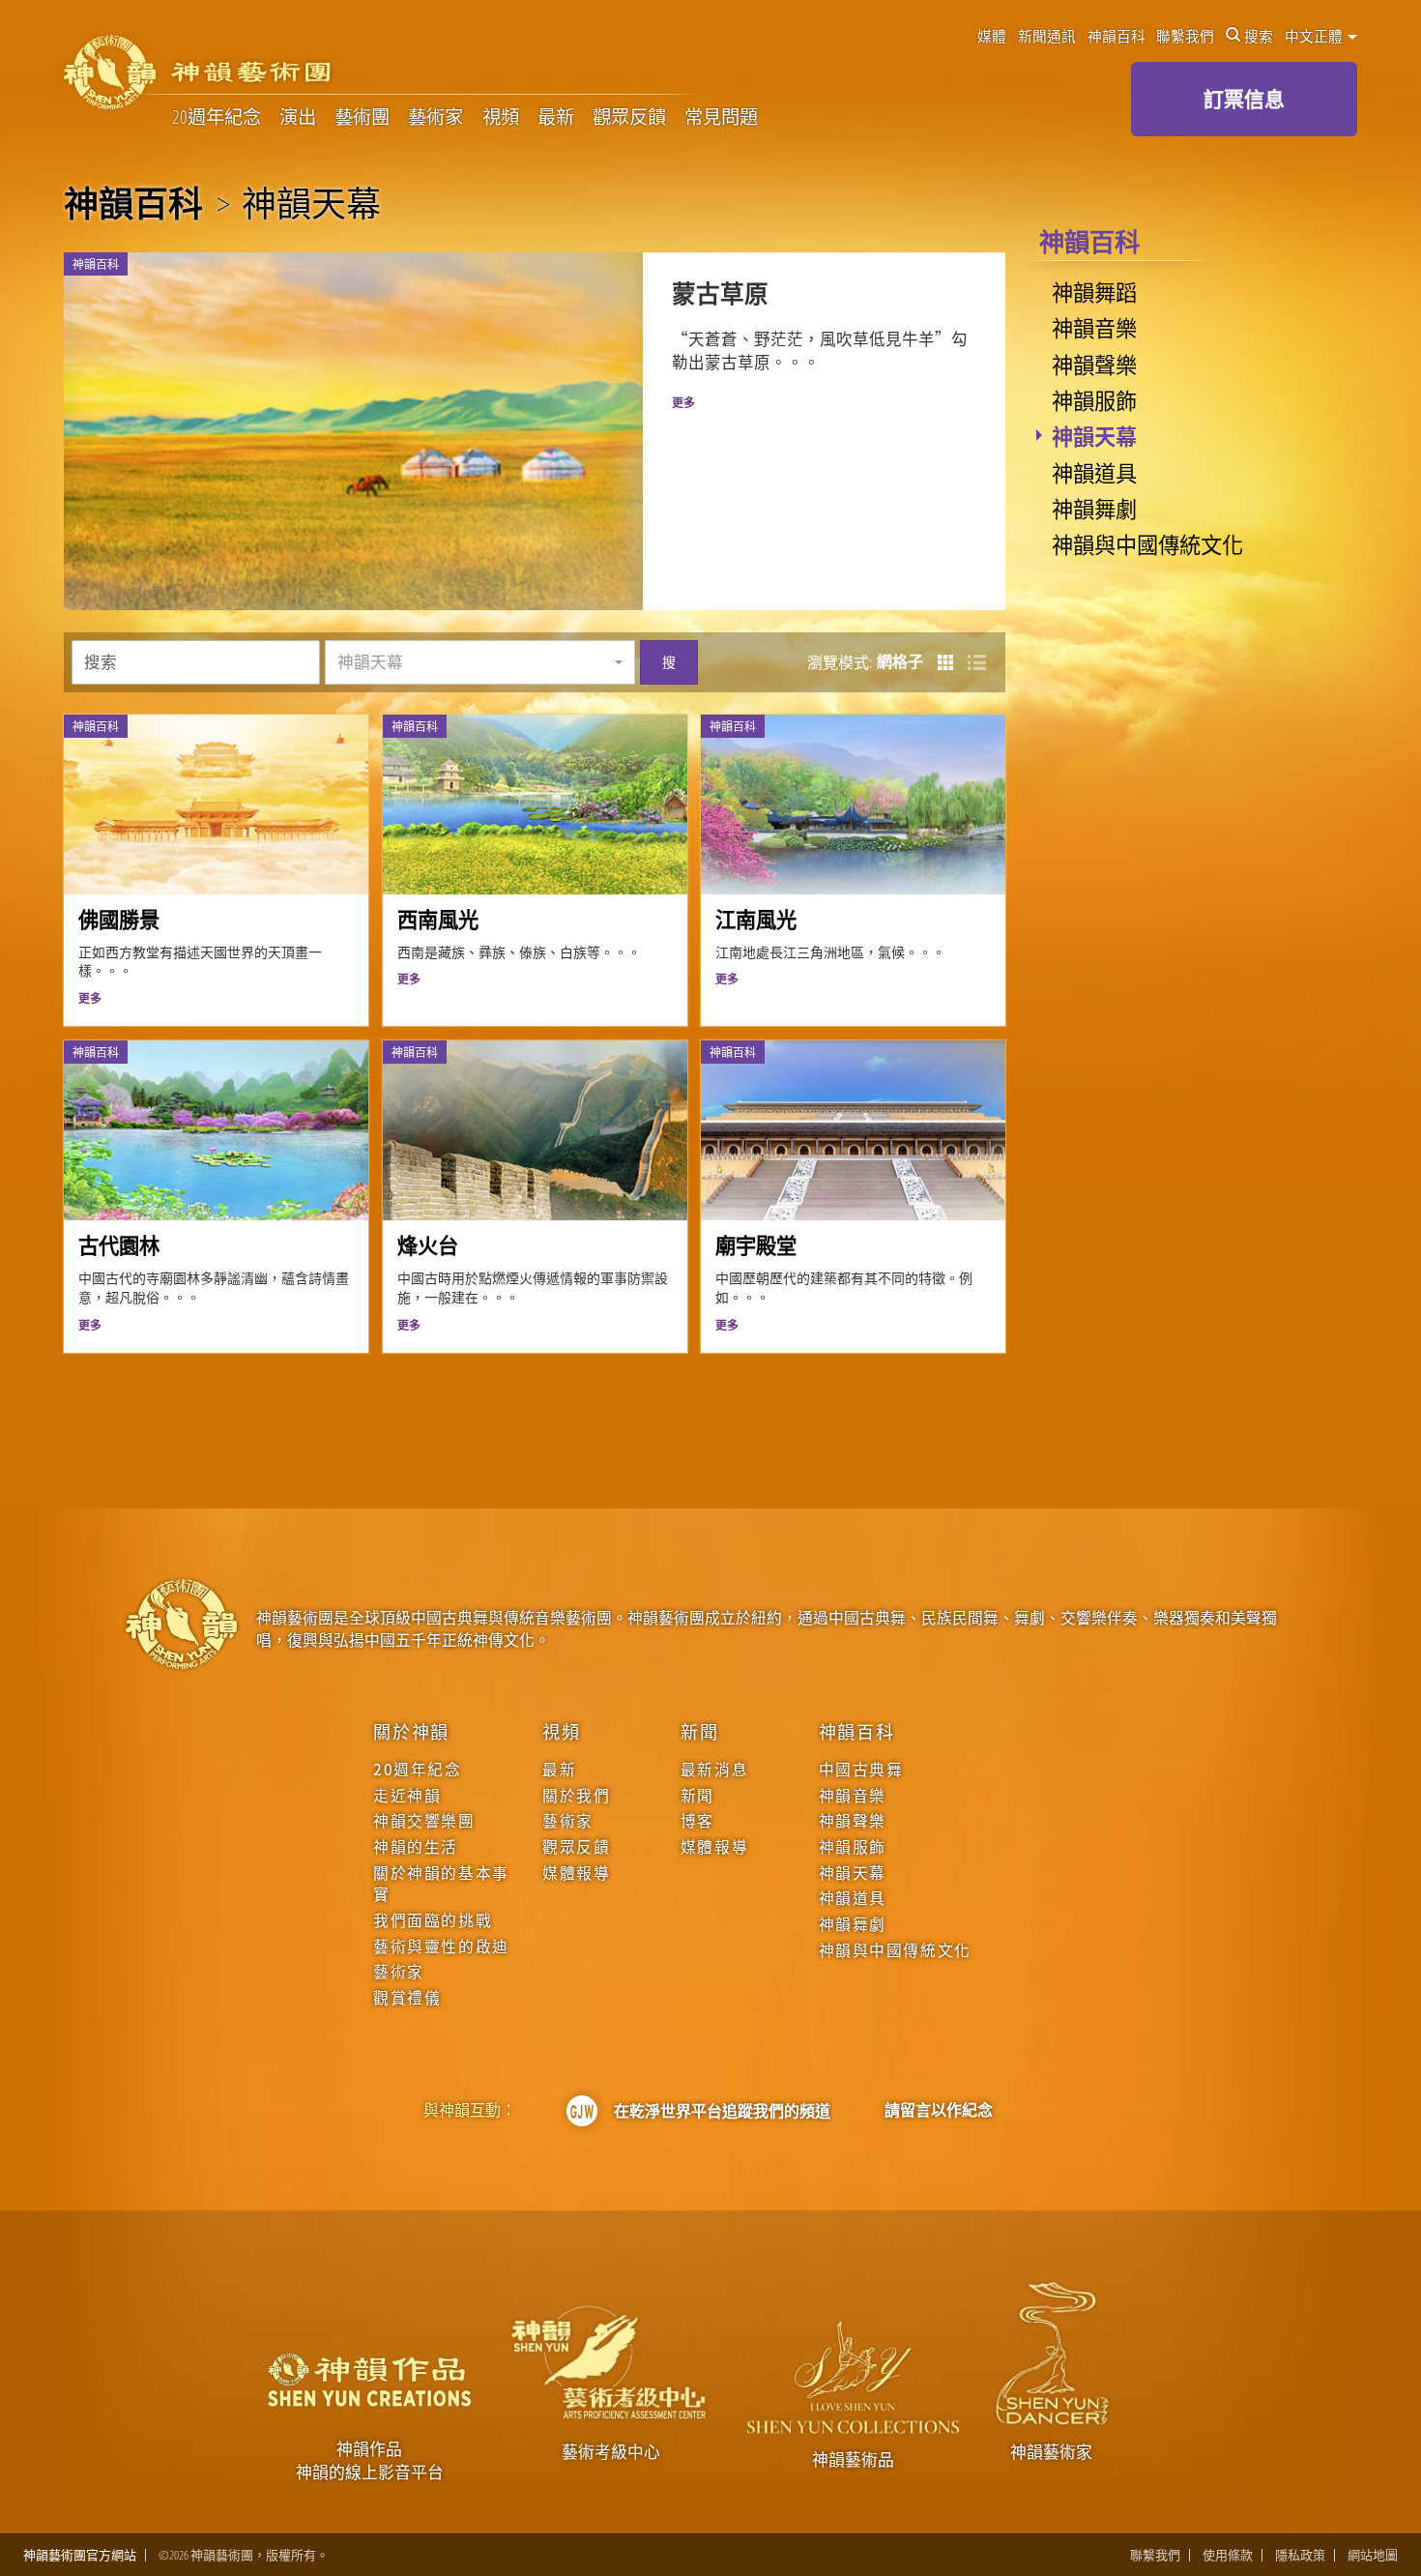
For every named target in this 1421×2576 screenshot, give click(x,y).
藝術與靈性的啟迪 (441, 1947)
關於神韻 (411, 1731)
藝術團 (362, 117)
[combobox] (480, 662)
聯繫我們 (1185, 36)
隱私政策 (1300, 2555)
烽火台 (428, 1245)
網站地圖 (1373, 2555)
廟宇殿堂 (756, 1245)
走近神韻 (407, 1796)
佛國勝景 (119, 919)
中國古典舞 (861, 1770)
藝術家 (435, 117)
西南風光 (438, 919)
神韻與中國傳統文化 (1147, 543)
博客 (697, 1821)
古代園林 (119, 1245)
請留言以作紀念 (939, 2110)
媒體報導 (576, 1873)
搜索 (1259, 36)
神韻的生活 (416, 1847)
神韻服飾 (1094, 399)
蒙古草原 (720, 293)
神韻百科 (1116, 36)
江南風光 (756, 919)
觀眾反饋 (629, 117)
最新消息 (714, 1770)
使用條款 (1228, 2555)
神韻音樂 (1094, 327)
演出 (298, 117)
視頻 (501, 117)
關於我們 (576, 1796)
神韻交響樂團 (424, 1821)
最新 (556, 117)
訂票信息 (1244, 99)
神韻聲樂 (1094, 364)
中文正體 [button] (1315, 36)
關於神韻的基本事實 (441, 1884)
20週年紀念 (217, 117)
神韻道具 (1094, 472)
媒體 (992, 36)
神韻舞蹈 (1094, 291)
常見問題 (721, 117)
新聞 (700, 1731)
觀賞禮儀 (407, 1998)
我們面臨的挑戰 (433, 1920)
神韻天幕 (1094, 435)
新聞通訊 (1047, 36)
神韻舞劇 (1094, 508)
